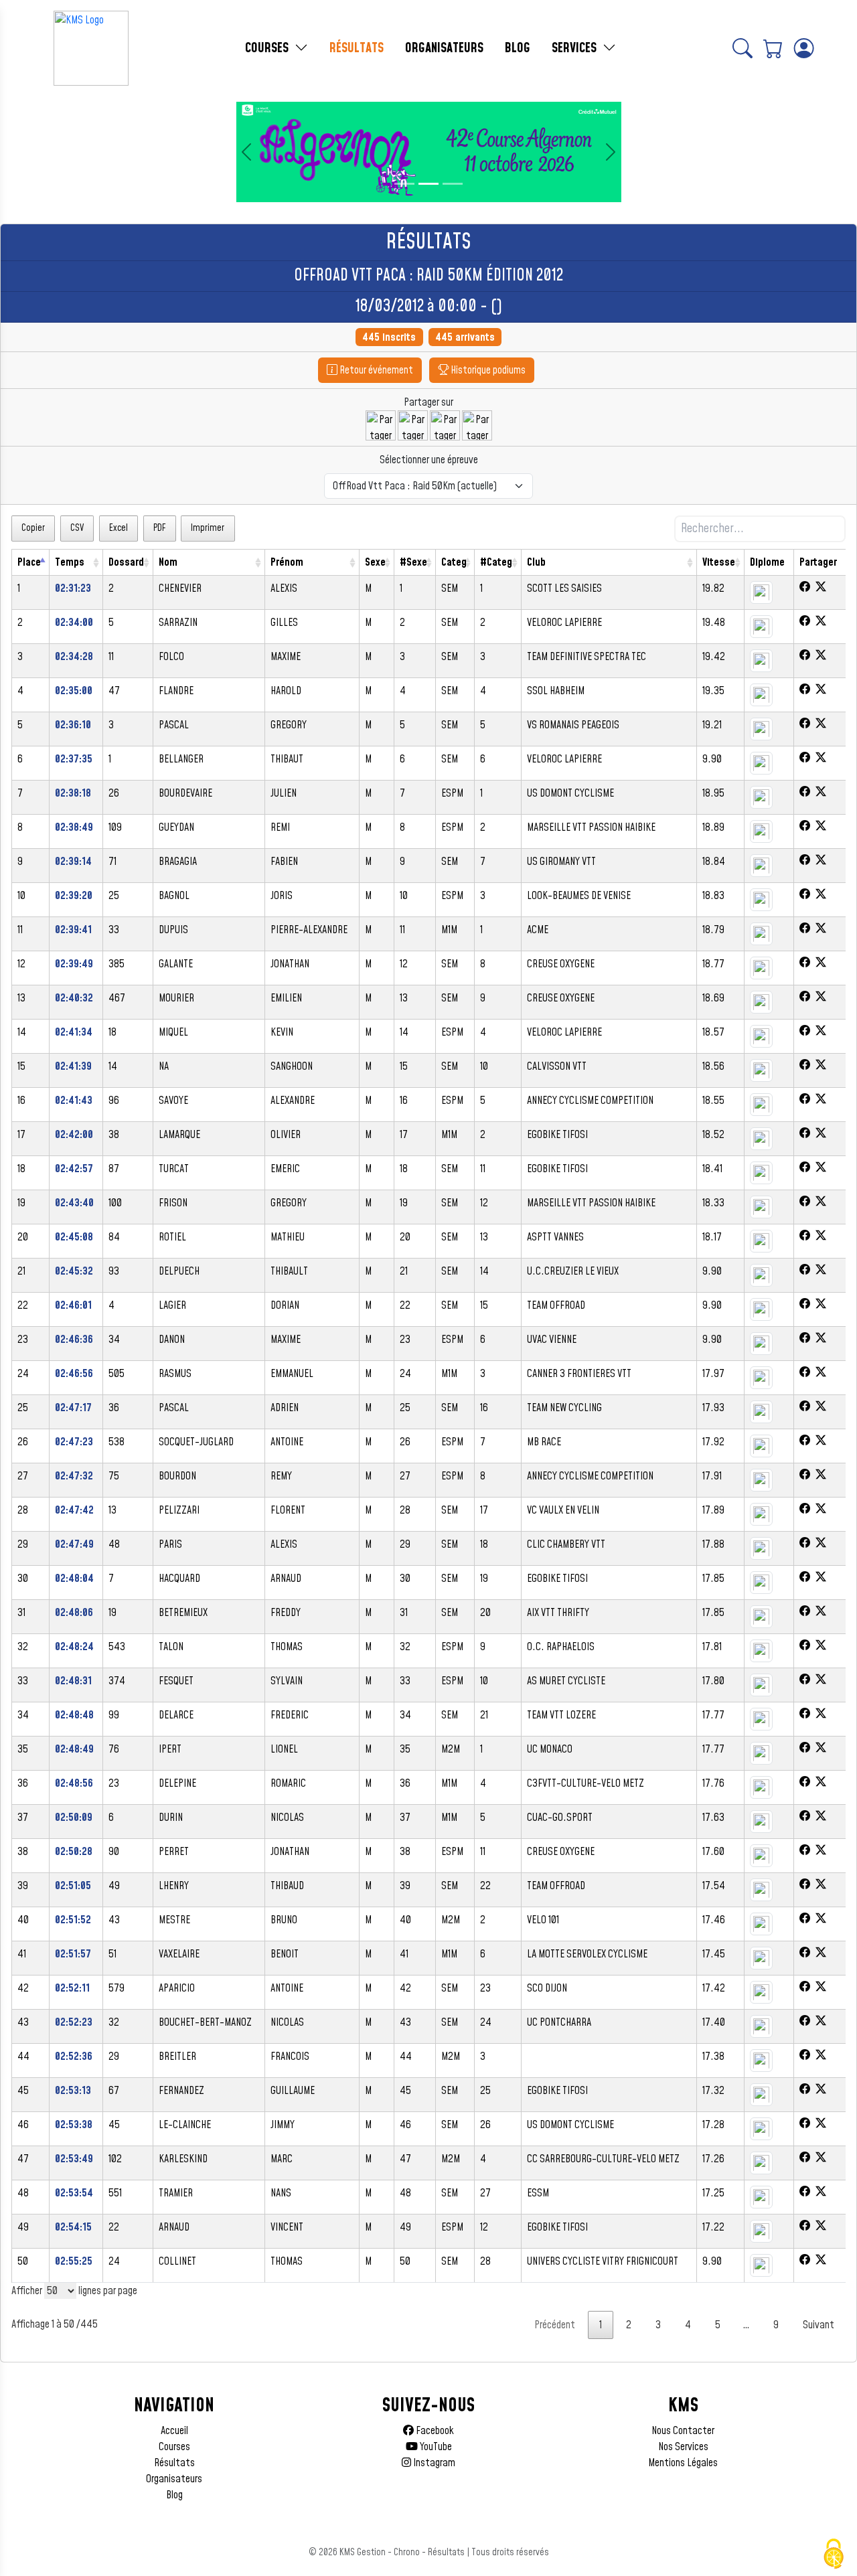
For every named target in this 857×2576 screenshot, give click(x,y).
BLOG (518, 48)
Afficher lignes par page (74, 2291)
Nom (168, 562)
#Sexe (413, 562)
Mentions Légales (683, 2463)
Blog (174, 2495)
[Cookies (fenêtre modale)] (834, 2554)
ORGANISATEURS (444, 48)
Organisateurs (174, 2479)
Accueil (174, 2431)
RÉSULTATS (357, 48)
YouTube (435, 2447)
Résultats (174, 2463)
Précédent (555, 2325)
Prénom (287, 562)
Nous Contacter (683, 2431)
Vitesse (719, 562)
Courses (174, 2447)
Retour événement (375, 370)
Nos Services (683, 2447)
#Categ (496, 562)
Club (536, 562)
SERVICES (576, 48)
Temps (70, 562)
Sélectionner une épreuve (429, 460)
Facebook (434, 2431)
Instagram (433, 2463)
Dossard (126, 562)
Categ (454, 562)
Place (29, 562)
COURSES (268, 48)
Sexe (375, 562)
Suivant (819, 2325)
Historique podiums (487, 370)
